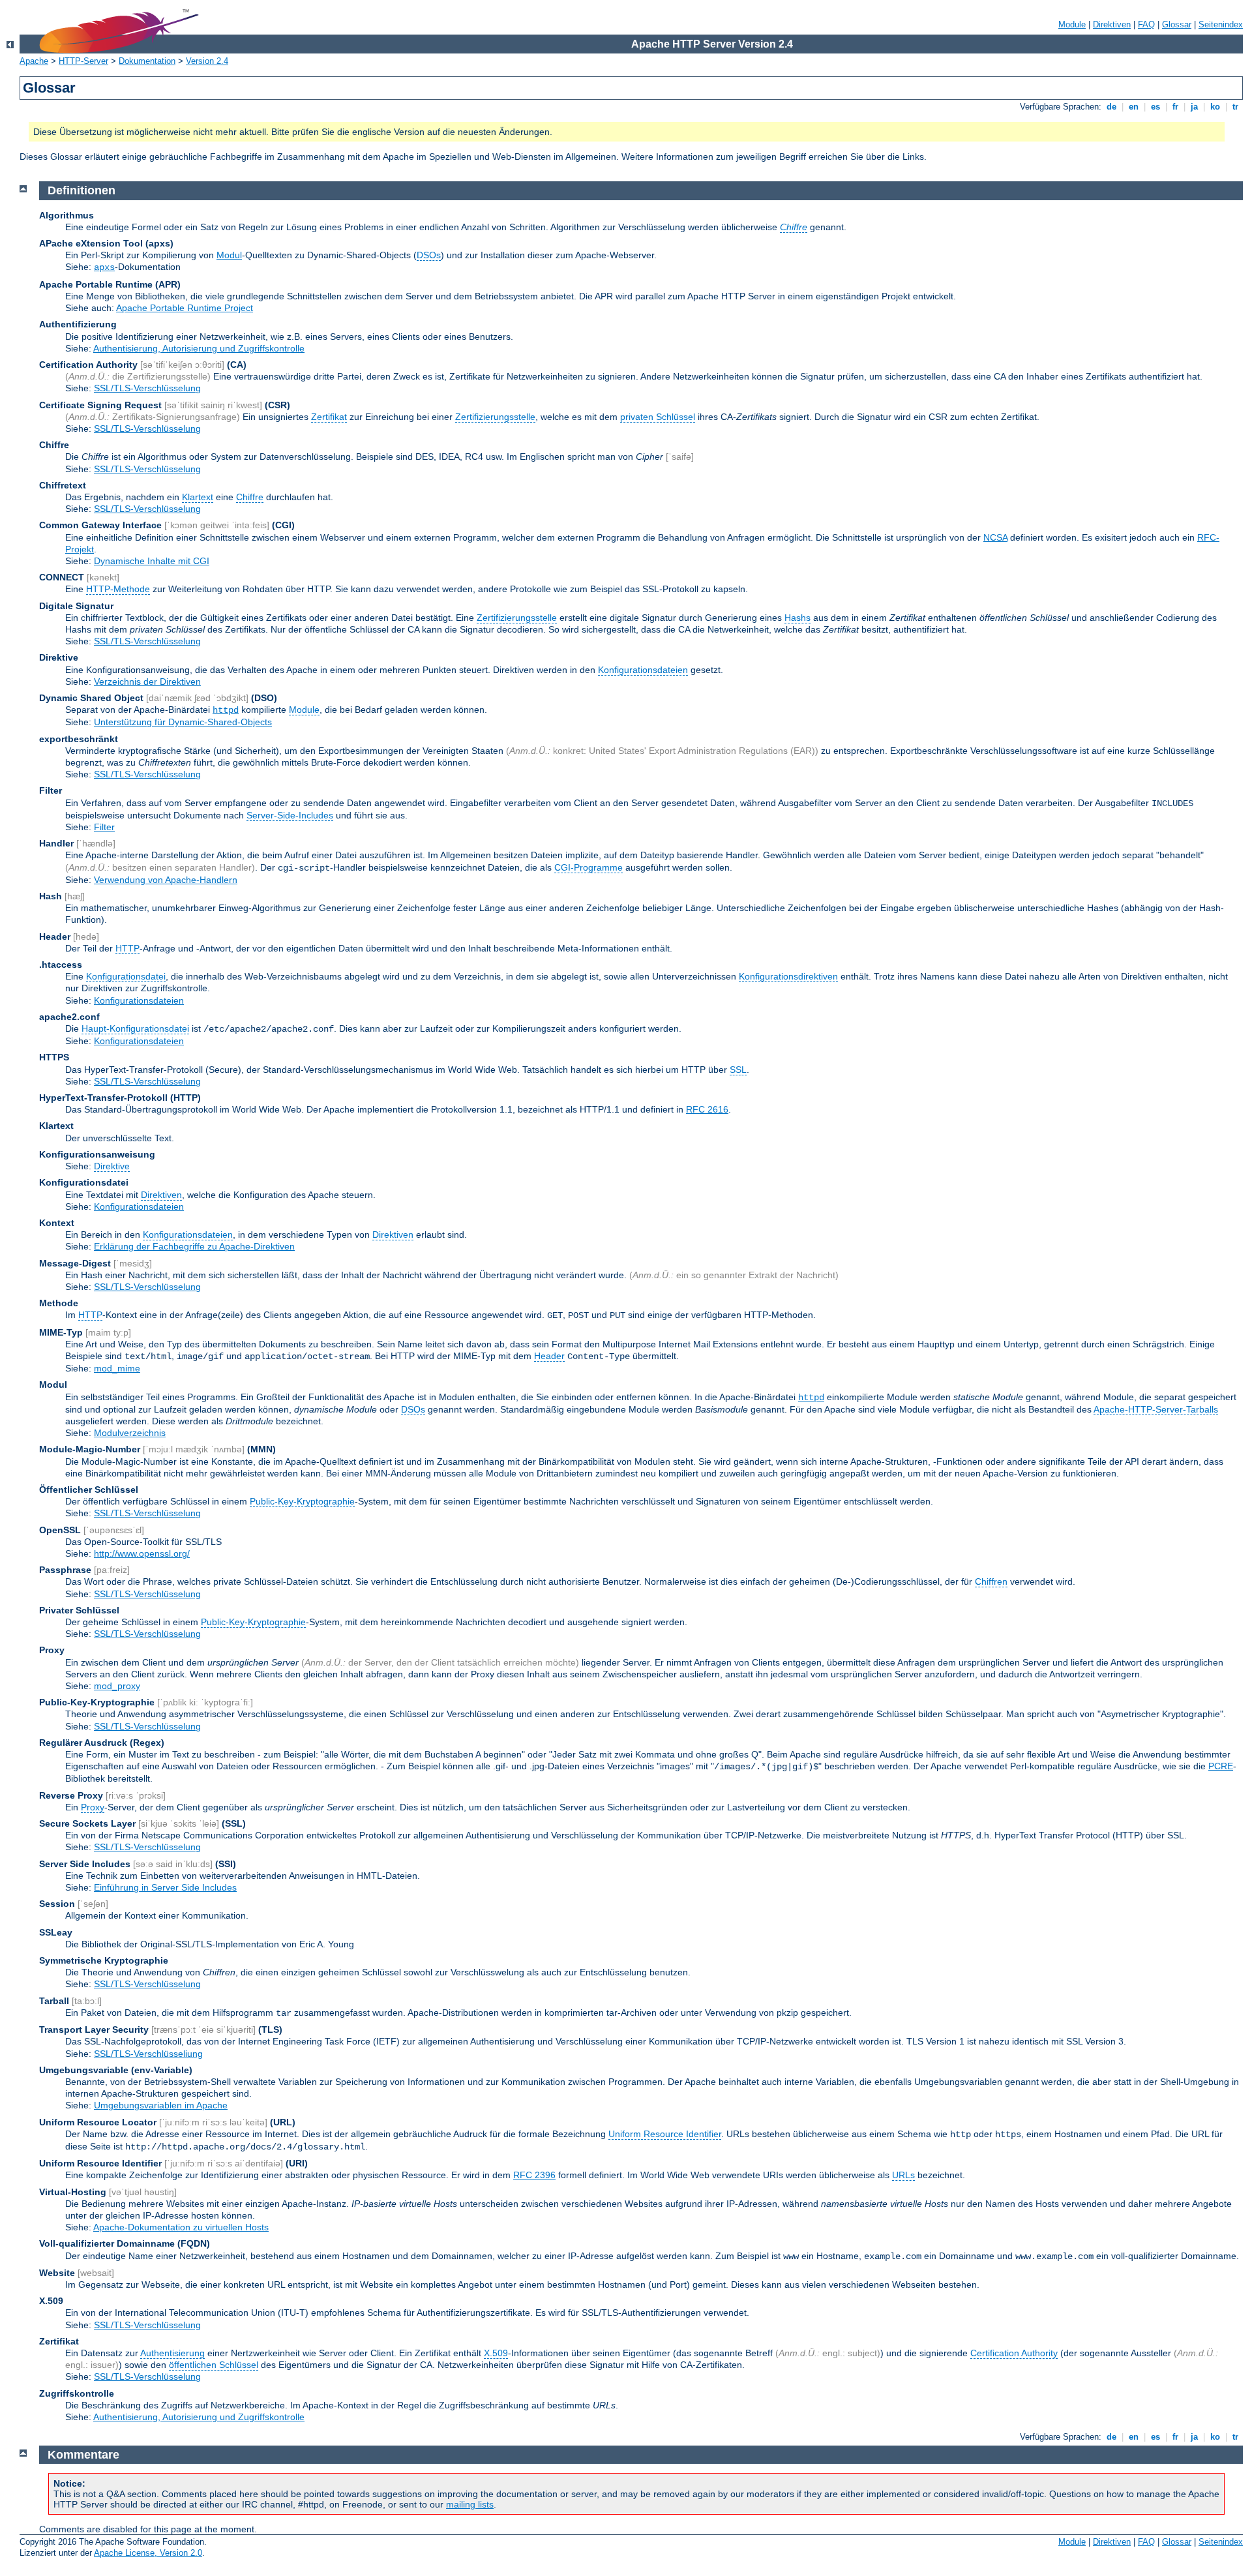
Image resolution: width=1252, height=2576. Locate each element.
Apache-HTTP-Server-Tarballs (1156, 1409)
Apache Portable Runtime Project (185, 308)
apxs (104, 267)
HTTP (127, 948)
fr (1175, 107)
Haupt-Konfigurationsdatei (135, 1028)
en (1134, 107)
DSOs (429, 255)
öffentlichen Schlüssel (214, 2365)
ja (1194, 107)
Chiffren (991, 1581)
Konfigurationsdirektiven (788, 976)
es (1155, 107)
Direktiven (1112, 24)
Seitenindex (1221, 24)
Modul (229, 255)
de (1111, 107)
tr (1235, 107)
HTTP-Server (83, 61)
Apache (34, 61)
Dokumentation (147, 61)
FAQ (1146, 24)
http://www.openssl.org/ (142, 1553)
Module (1072, 24)
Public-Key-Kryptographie (302, 1501)
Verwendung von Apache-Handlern (166, 880)
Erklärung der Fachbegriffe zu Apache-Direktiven (194, 1246)
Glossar (1177, 24)
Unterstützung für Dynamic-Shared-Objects (183, 722)
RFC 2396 (534, 2175)
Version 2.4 (207, 61)
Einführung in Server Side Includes (165, 1887)
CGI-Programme (589, 867)
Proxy (93, 1807)
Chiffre (250, 497)
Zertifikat (329, 417)
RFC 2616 (707, 1109)
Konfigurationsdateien (643, 670)
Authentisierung (172, 2353)
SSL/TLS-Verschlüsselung (147, 388)
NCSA (995, 537)
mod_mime (117, 1368)
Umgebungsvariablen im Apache (161, 2105)
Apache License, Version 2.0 (148, 2553)
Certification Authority (1014, 2353)
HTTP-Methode (118, 589)
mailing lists (470, 2504)
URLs (903, 2175)
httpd (226, 710)
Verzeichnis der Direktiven (147, 681)
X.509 (496, 2353)
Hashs (797, 618)
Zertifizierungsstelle (495, 417)
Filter (104, 827)
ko (1215, 107)
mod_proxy (117, 1686)
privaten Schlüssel (658, 417)
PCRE (1221, 1766)
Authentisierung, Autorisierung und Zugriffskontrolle (199, 348)
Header (549, 1356)
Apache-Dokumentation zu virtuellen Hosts (181, 2227)
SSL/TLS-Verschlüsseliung (148, 2054)
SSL (738, 1070)
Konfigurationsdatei (126, 976)
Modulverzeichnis (130, 1433)
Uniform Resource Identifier (665, 2134)
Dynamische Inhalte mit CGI (152, 561)
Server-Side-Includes (290, 815)
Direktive (112, 1166)
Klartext (198, 497)
